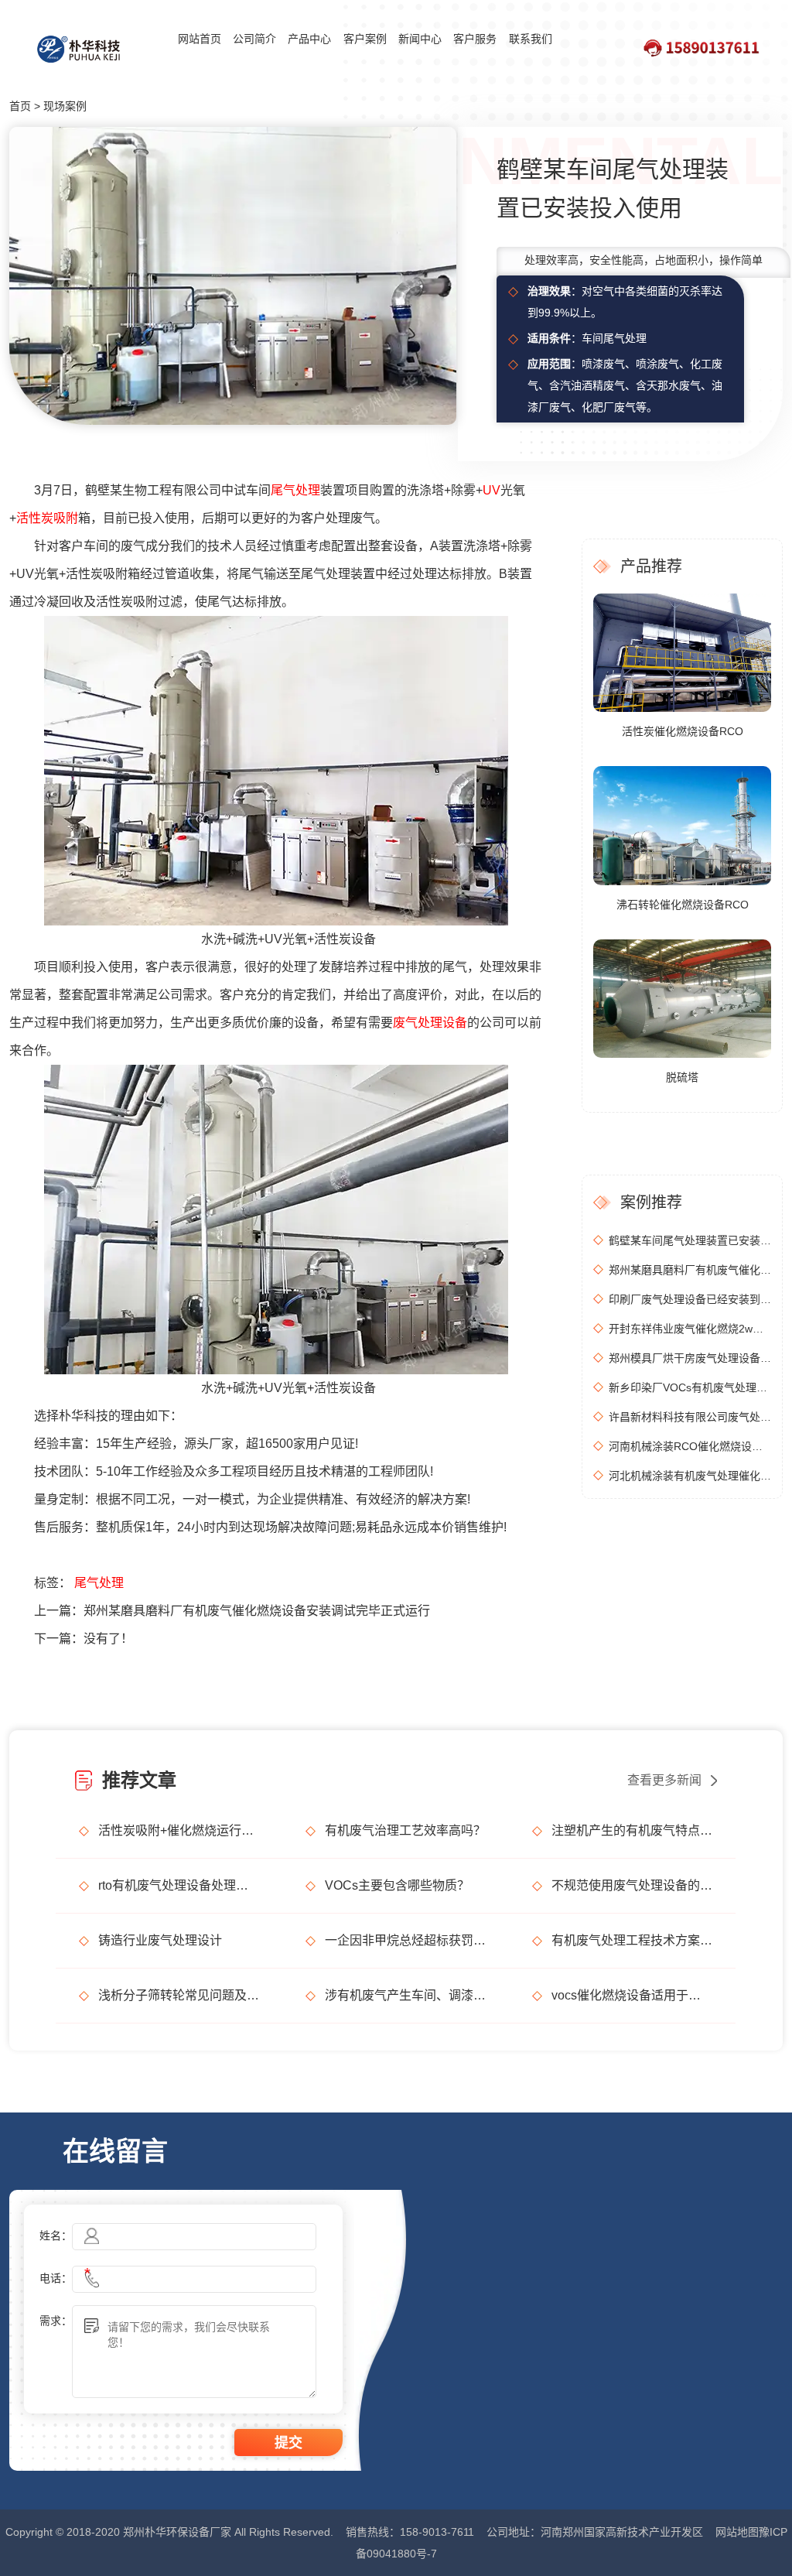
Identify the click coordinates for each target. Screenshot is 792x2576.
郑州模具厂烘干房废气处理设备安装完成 (690, 1358)
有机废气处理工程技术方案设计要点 (632, 1940)
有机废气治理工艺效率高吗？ (405, 1830)
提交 (288, 2443)
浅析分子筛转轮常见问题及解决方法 (179, 1995)
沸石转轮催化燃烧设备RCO (683, 905)
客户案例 (365, 39)
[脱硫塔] (682, 997)
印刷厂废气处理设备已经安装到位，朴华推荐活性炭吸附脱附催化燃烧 (690, 1299)
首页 (20, 106)
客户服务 (475, 39)
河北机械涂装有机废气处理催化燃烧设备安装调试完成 (690, 1476)
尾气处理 (295, 490)
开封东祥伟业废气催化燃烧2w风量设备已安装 (690, 1329)
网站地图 (737, 2532)
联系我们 (531, 39)
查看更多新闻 (664, 1780)
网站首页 (200, 39)
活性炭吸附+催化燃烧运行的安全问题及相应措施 (179, 1830)
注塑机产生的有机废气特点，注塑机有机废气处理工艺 (632, 1830)
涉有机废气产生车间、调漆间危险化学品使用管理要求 (405, 1995)
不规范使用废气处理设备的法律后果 (632, 1885)
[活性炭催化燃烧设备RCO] (682, 652)
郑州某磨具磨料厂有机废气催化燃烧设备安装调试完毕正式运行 (257, 1611)
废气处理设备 (430, 1023)
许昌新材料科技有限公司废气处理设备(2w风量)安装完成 (690, 1417)
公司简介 (254, 39)
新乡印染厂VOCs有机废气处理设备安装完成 (690, 1387)
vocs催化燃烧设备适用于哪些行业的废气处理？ (632, 1995)
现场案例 (65, 106)
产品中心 (309, 39)
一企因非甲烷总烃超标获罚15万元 (405, 1940)
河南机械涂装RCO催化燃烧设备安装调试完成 (690, 1446)
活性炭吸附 (47, 518)
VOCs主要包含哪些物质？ (397, 1885)
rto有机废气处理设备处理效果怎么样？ (179, 1885)
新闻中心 (420, 39)
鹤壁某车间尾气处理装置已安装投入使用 (690, 1240)
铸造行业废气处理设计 (160, 1940)
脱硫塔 (682, 1077)
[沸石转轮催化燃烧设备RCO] (682, 825)
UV (492, 490)
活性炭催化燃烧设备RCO (683, 731)
